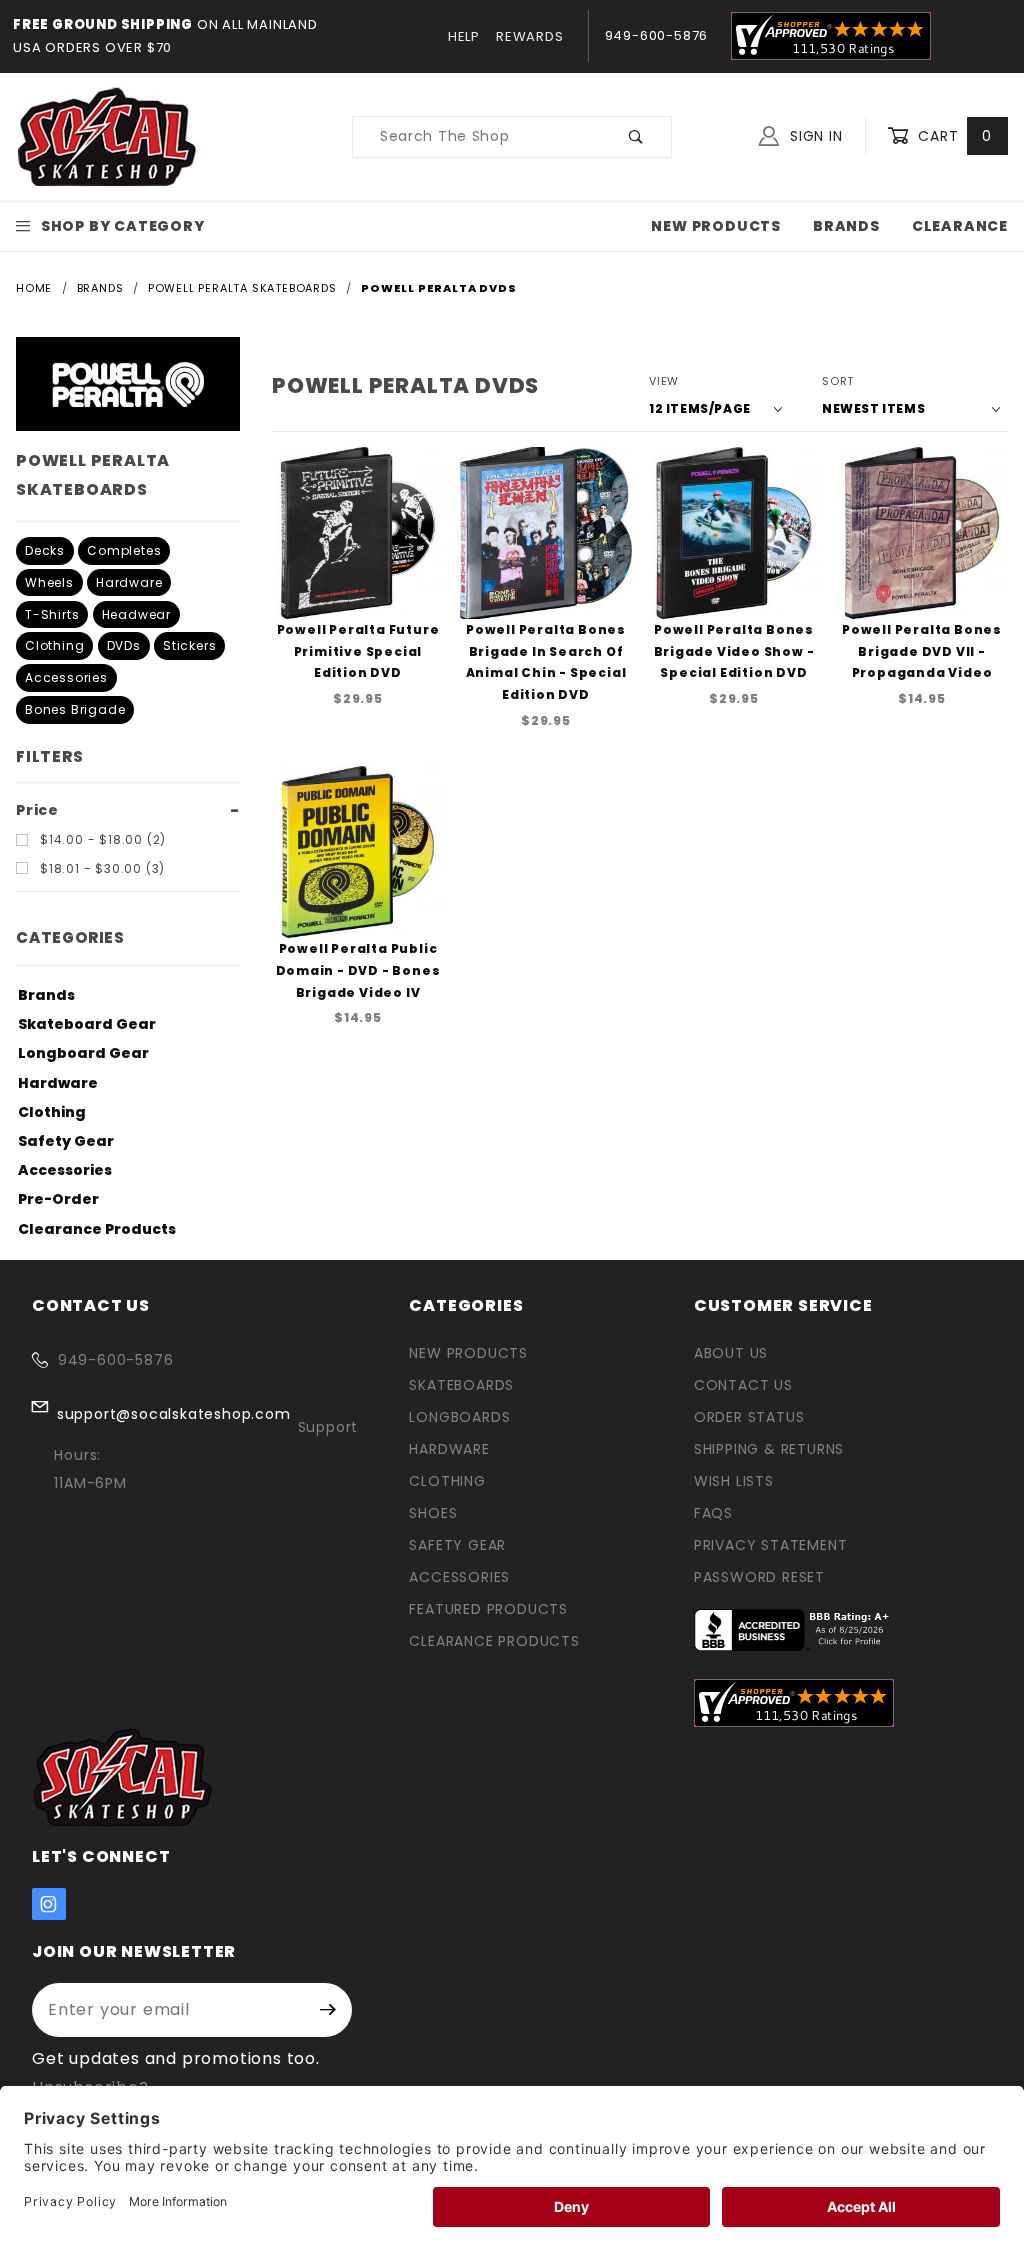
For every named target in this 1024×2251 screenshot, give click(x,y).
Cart (952, 136)
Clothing (54, 645)
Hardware (129, 582)
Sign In (813, 136)
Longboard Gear (83, 1053)
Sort (838, 381)
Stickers (189, 645)
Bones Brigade (75, 709)
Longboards (459, 1417)
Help (464, 36)
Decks (45, 550)
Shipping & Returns (769, 1449)
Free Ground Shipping (103, 24)
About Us (731, 1353)
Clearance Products (97, 1229)
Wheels (49, 582)
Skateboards (461, 1385)
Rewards (530, 36)
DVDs (124, 645)
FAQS (713, 1513)
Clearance (960, 226)
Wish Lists (734, 1481)
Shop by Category (123, 226)
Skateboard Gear (87, 1024)
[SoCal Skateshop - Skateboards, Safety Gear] (107, 136)
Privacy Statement (771, 1545)
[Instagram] (49, 1904)
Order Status (749, 1417)
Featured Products (488, 1609)
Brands (846, 226)
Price (37, 810)
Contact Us (743, 1385)
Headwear (136, 614)
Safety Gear (66, 1141)
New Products (716, 226)
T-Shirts (52, 614)
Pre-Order (58, 1199)
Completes (124, 550)
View (664, 381)
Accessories (66, 677)
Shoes (433, 1513)
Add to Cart (364, 611)
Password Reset (759, 1577)
